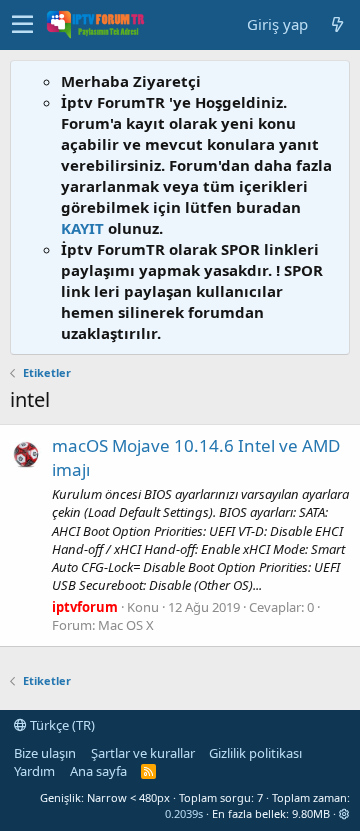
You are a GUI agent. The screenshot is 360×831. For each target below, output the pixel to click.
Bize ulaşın (45, 753)
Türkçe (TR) (61, 725)
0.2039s (184, 813)
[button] (22, 25)
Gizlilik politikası (255, 753)
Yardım (34, 771)
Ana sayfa (98, 771)
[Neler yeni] (337, 24)
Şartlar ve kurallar (143, 753)
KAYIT (82, 228)
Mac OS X (126, 625)
